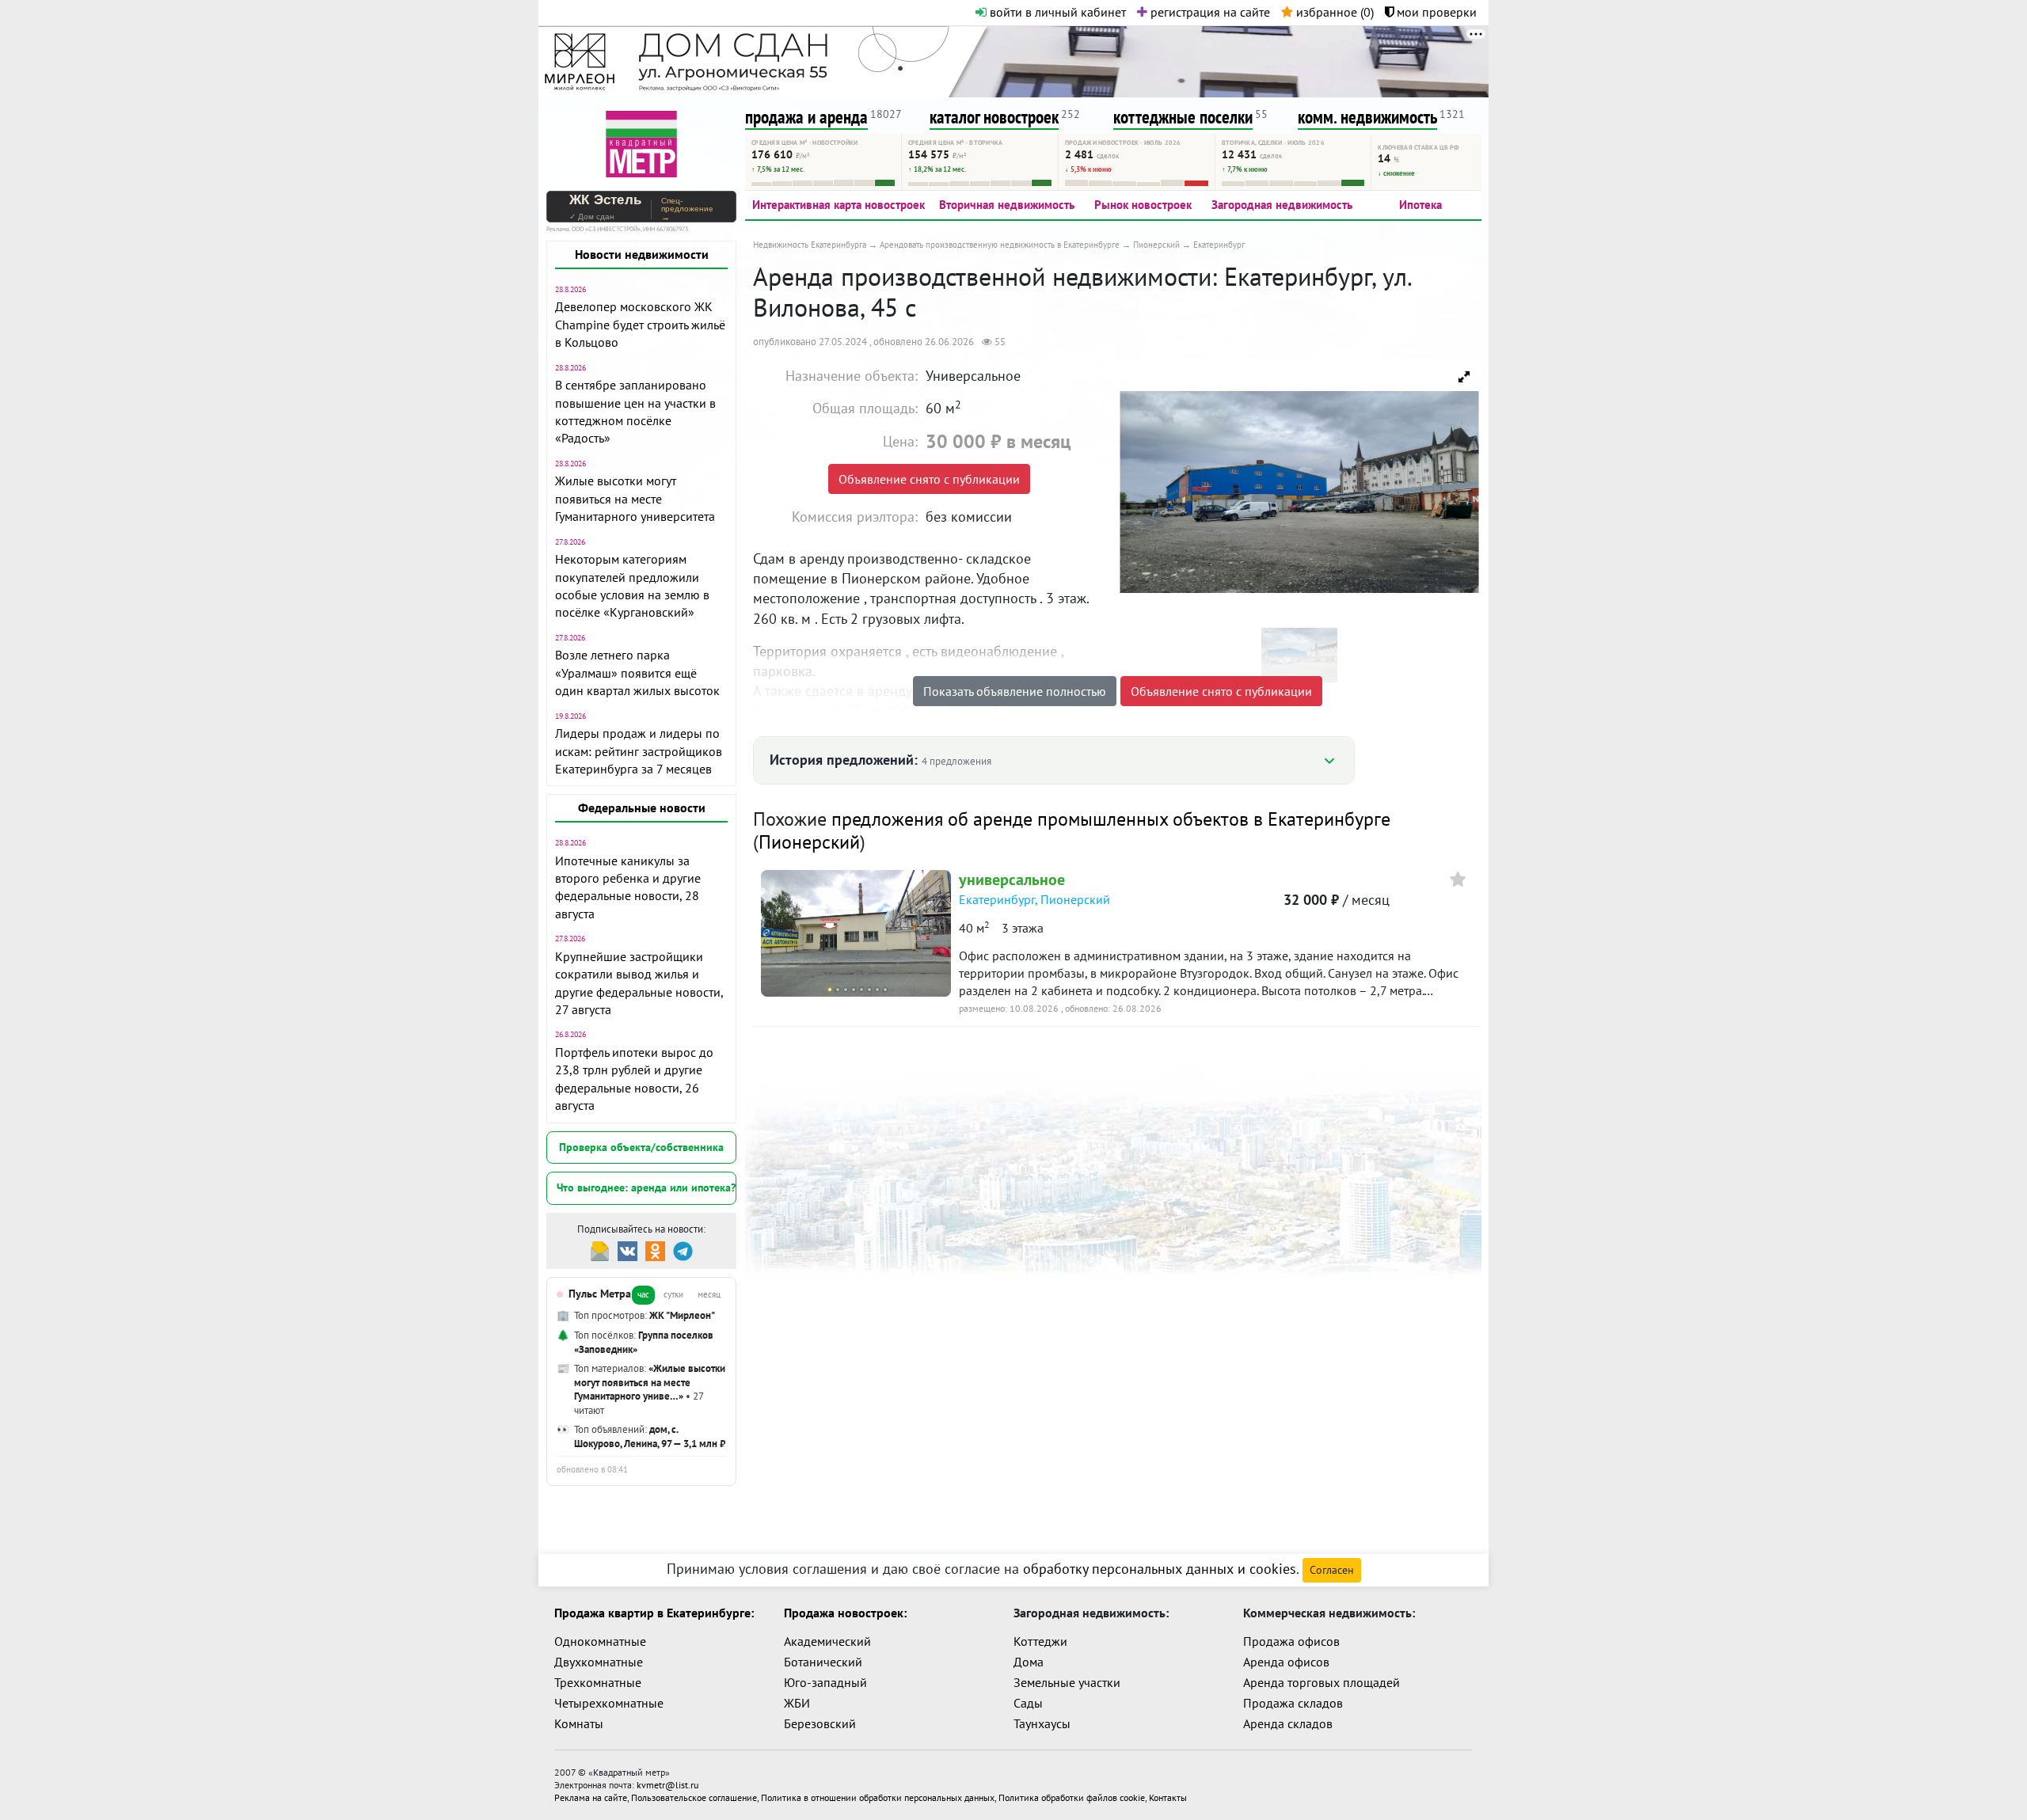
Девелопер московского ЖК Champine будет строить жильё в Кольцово (640, 324)
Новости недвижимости (642, 254)
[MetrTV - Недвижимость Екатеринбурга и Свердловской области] (641, 142)
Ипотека (1420, 205)
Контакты (1168, 1797)
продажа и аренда (806, 117)
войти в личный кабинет (1056, 12)
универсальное (1012, 880)
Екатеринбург (997, 899)
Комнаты (579, 1723)
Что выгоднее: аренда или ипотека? (646, 1187)
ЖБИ (797, 1703)
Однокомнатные (600, 1641)
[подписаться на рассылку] (600, 1250)
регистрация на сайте (1209, 12)
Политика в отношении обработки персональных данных (878, 1797)
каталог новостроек (994, 117)
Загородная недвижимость (1282, 205)
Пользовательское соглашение (694, 1797)
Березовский (820, 1723)
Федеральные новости (642, 807)
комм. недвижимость (1367, 117)
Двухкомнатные (599, 1662)
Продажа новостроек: (845, 1613)
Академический (827, 1641)
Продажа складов (1293, 1703)
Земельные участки (1067, 1682)
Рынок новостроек (1143, 205)
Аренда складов (1288, 1723)
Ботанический (823, 1662)
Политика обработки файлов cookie (1072, 1797)
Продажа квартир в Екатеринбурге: (654, 1613)
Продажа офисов (1291, 1641)
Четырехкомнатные (609, 1703)
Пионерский (809, 842)
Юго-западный (825, 1682)
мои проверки (1435, 12)
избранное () (1333, 12)
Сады (1028, 1703)
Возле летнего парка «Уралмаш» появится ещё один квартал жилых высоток (637, 673)
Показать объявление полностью (1015, 691)
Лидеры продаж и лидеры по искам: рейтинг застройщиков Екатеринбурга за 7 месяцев (639, 751)
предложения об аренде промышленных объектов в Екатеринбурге (1111, 819)
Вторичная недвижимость (1007, 205)
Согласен (1332, 1570)
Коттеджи (1040, 1641)
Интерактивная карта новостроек (839, 205)
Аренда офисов (1286, 1662)
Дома (1029, 1662)
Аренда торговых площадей (1322, 1682)
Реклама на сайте (591, 1797)
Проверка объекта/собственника (641, 1147)
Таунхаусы (1042, 1723)
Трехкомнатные (598, 1682)
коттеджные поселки (1183, 117)
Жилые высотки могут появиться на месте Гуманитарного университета (635, 498)
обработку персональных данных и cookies (1160, 1569)
